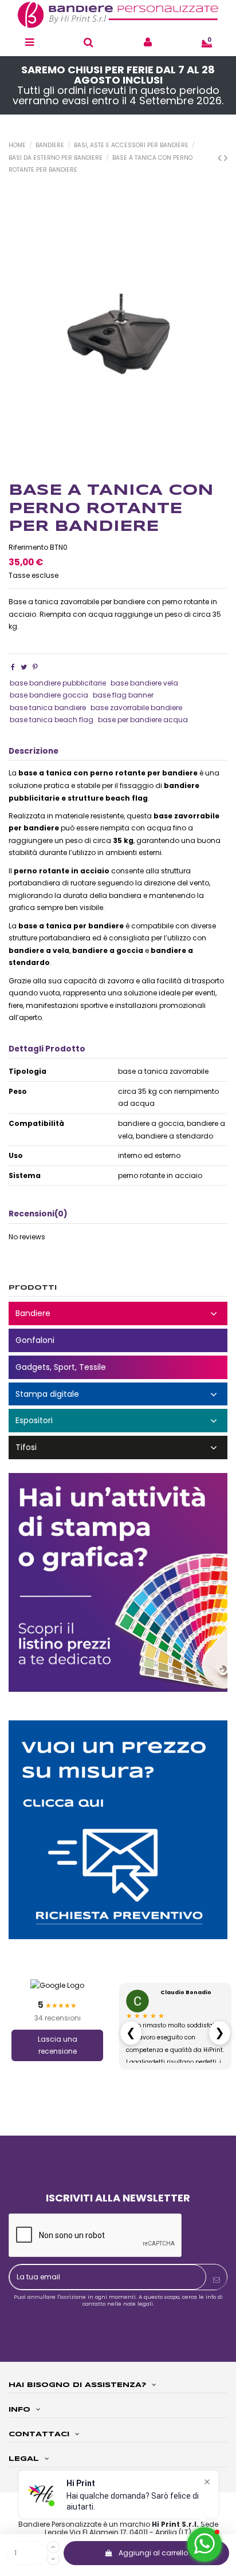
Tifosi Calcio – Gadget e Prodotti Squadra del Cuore (118, 1447)
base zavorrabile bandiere (136, 708)
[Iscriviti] (217, 2280)
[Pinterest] (35, 667)
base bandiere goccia (49, 695)
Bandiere (118, 1313)
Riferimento (28, 547)
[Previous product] (221, 158)
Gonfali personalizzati (118, 1340)
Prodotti (33, 1288)
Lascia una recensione (58, 2045)
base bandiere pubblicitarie (58, 683)
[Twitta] (24, 667)
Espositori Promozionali (118, 1421)
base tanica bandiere (48, 708)
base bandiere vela (144, 683)
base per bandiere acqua (143, 720)
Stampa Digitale (118, 1394)
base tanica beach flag (52, 720)
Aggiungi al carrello (153, 2553)
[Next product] (226, 158)
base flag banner (123, 695)
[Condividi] (13, 667)
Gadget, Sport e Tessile (118, 1367)
